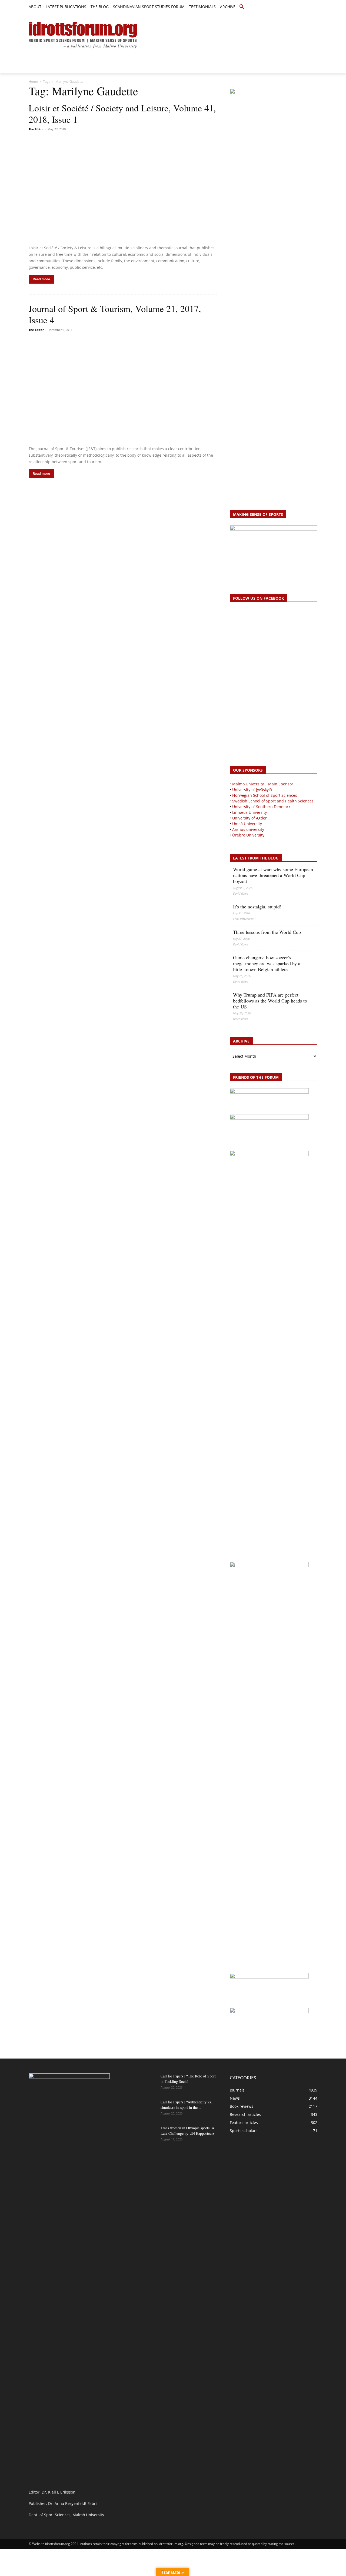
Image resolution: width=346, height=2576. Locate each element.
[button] (242, 7)
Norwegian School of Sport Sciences (265, 795)
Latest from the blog (256, 858)
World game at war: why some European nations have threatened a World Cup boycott (273, 875)
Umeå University (247, 824)
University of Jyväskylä (252, 790)
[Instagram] (296, 7)
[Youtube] (314, 7)
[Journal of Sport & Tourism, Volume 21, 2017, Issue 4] (123, 389)
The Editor (36, 129)
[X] (302, 7)
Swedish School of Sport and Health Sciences (273, 801)
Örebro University (248, 835)
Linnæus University (249, 812)
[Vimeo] (308, 7)
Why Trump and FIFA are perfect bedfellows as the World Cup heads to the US (270, 1001)
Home (33, 82)
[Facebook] (290, 7)
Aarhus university (248, 829)
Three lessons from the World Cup (267, 932)
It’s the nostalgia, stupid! (257, 907)
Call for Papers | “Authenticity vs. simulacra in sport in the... (186, 2105)
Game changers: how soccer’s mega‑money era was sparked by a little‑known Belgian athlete (267, 963)
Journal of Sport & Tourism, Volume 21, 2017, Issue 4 (115, 314)
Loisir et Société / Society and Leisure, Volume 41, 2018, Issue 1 (122, 114)
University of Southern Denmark (261, 807)
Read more (41, 279)
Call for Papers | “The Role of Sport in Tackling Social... (188, 2079)
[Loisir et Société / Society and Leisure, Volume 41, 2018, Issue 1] (123, 189)
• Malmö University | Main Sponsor (262, 784)
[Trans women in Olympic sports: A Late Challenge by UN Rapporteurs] (143, 2135)
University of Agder (249, 818)
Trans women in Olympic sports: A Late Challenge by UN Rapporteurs (187, 2131)
